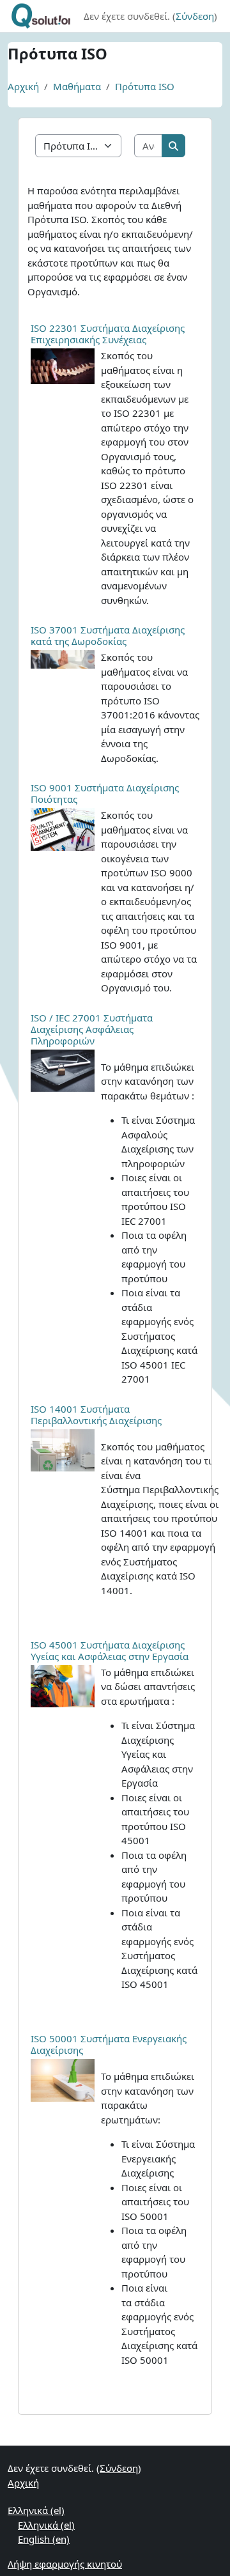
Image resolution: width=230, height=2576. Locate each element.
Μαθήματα (77, 86)
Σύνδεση (195, 16)
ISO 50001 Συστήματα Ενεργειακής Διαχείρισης (109, 2044)
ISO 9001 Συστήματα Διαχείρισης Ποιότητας (105, 793)
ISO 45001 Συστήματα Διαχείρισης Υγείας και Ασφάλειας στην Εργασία (110, 1650)
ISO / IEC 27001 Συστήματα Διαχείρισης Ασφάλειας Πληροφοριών (92, 1029)
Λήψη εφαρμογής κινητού (65, 2564)
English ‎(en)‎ (44, 2539)
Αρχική (23, 86)
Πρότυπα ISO (145, 86)
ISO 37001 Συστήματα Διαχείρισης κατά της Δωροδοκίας (108, 635)
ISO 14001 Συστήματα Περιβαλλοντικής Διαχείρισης (96, 1415)
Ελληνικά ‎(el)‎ (36, 2510)
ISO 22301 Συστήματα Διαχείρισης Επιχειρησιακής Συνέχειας (108, 334)
